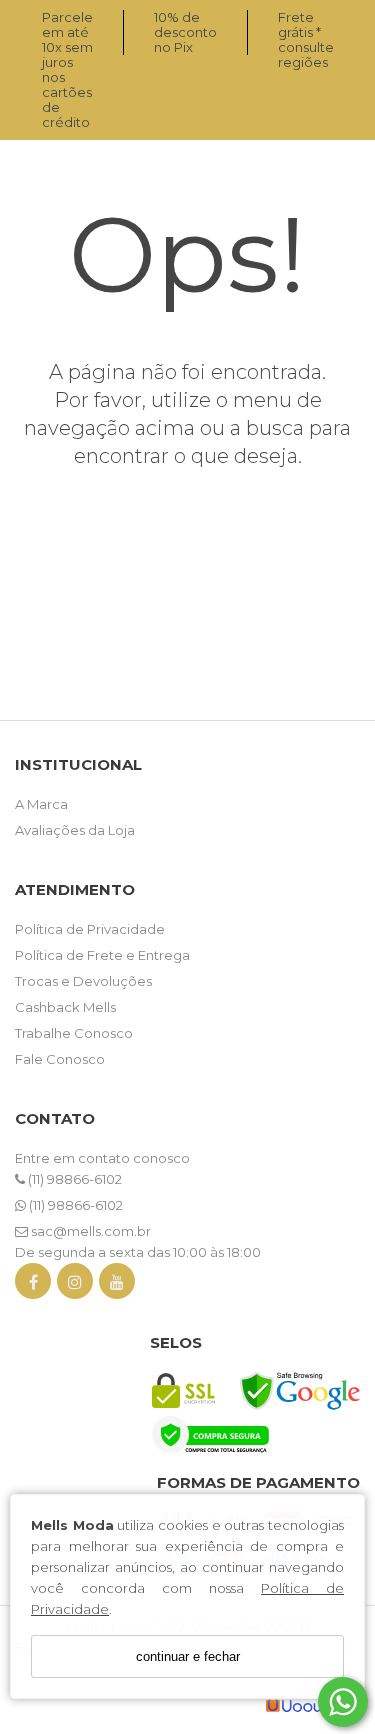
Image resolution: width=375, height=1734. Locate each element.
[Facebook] (33, 1285)
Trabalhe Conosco (74, 1033)
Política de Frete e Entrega (102, 955)
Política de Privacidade (90, 929)
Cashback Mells (65, 1007)
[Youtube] (117, 1285)
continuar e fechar (188, 1656)
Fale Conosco (60, 1059)
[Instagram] (75, 1285)
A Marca (41, 804)
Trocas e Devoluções (83, 981)
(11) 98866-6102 (73, 1179)
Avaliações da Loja (75, 830)
